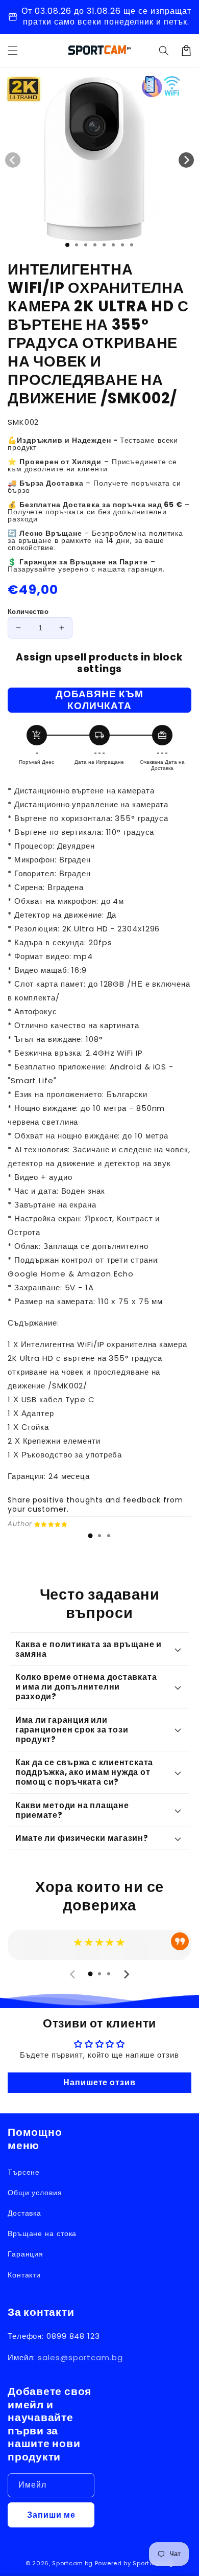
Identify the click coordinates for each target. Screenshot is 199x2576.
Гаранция (26, 2254)
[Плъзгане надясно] (186, 160)
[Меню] (13, 51)
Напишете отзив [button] (99, 2082)
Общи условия (35, 2193)
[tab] (90, 1536)
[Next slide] (126, 1974)
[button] (164, 51)
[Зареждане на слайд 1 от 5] (104, 245)
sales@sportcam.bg (80, 2357)
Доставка (24, 2213)
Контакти (24, 2275)
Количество (28, 612)
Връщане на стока (42, 2233)
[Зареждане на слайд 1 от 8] (132, 245)
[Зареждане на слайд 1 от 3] (86, 245)
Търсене (24, 2172)
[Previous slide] (73, 1974)
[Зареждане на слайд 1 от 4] (95, 245)
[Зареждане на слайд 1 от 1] (67, 245)
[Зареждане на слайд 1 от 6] (113, 245)
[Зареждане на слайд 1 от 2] (77, 245)
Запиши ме (51, 2515)
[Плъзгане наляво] (13, 160)
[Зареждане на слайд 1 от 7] (122, 245)
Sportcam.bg (72, 2563)
